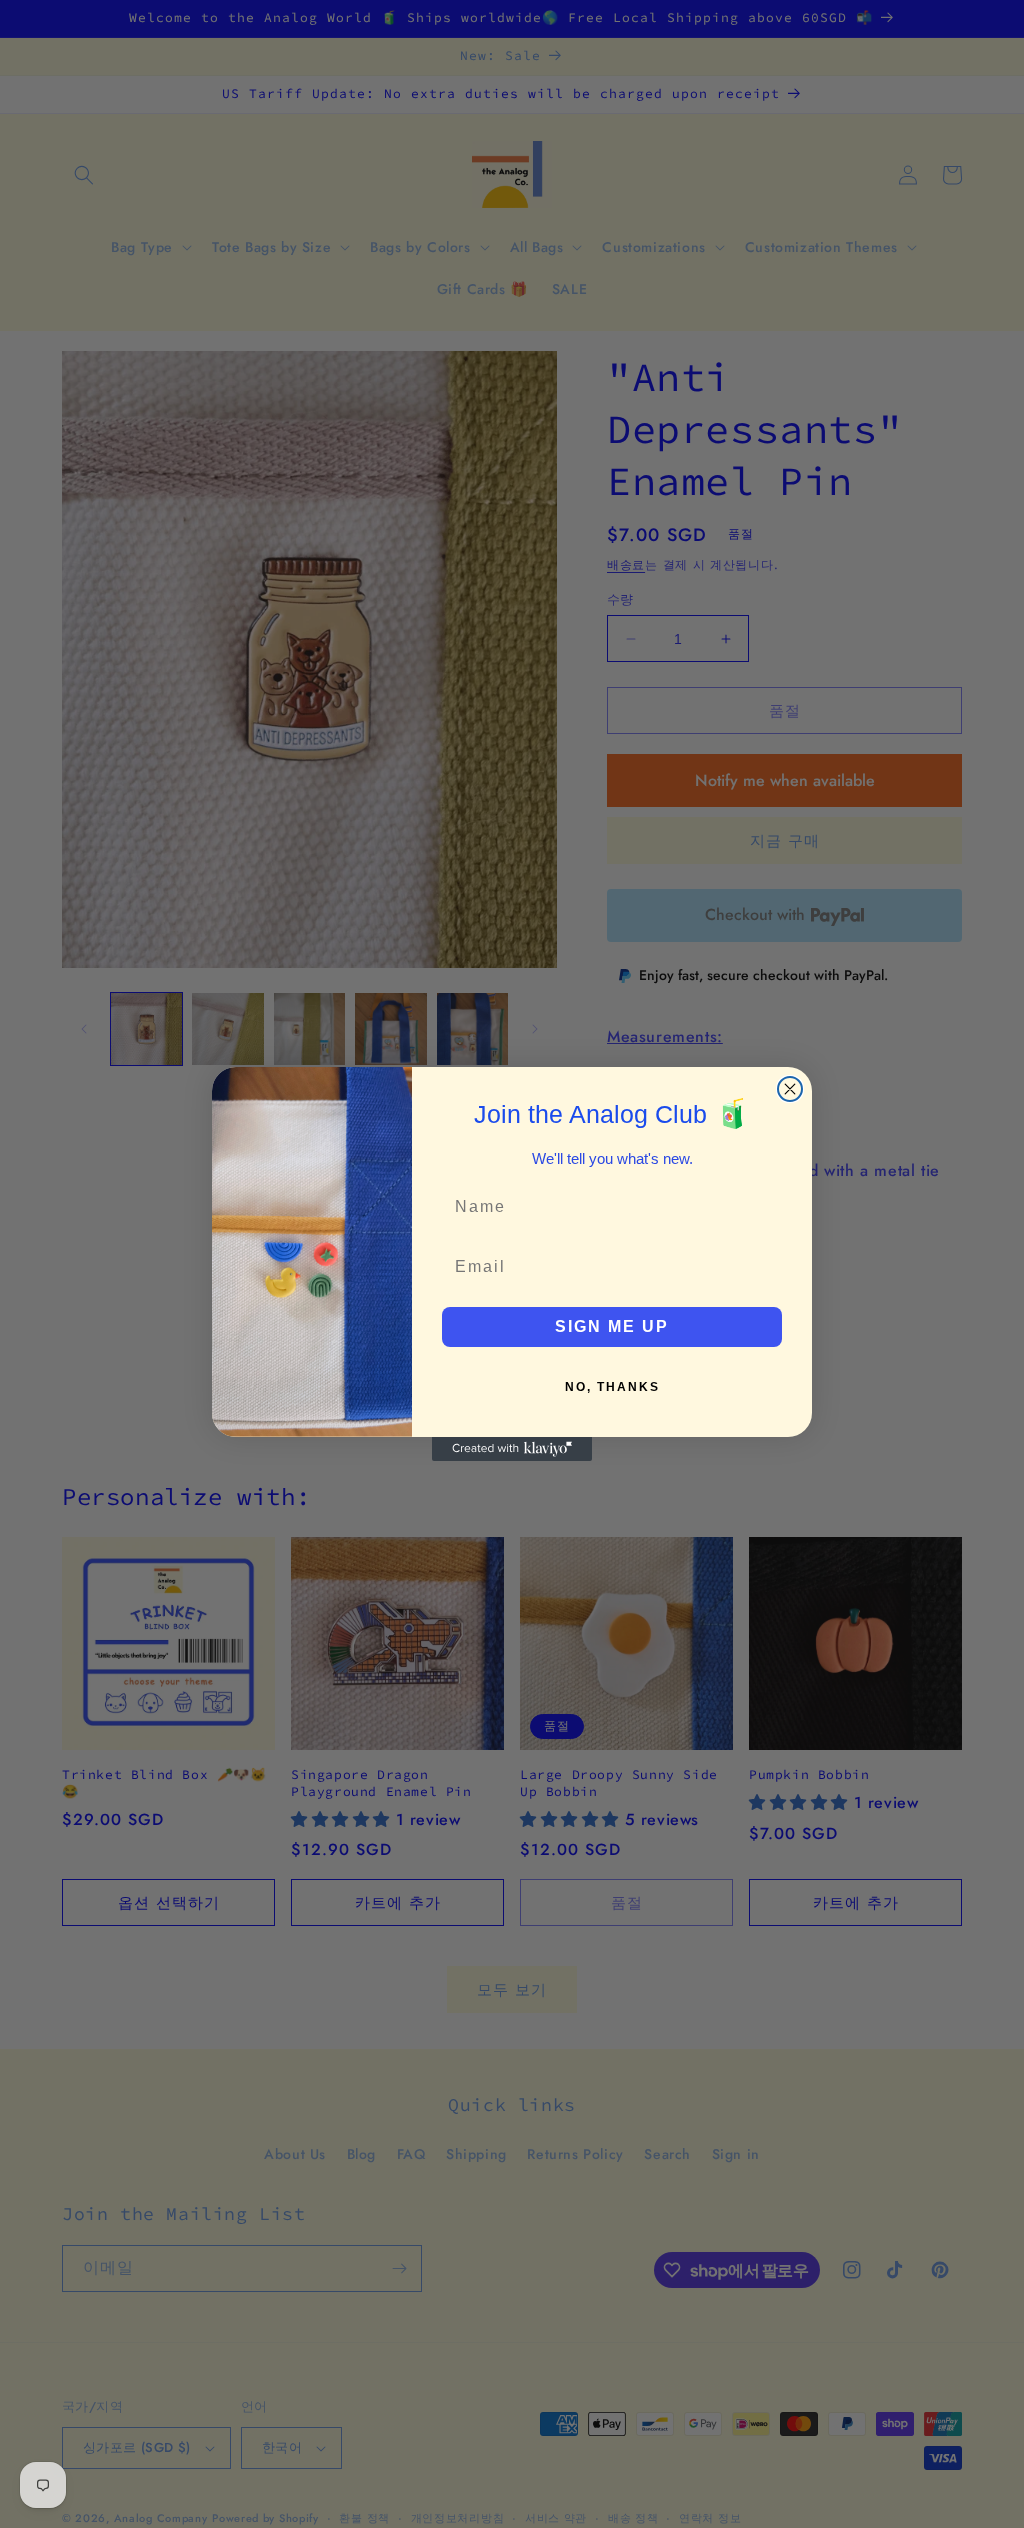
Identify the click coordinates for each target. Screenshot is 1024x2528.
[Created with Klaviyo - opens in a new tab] (512, 1449)
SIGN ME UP (612, 1326)
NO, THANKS (612, 1387)
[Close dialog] (790, 1089)
